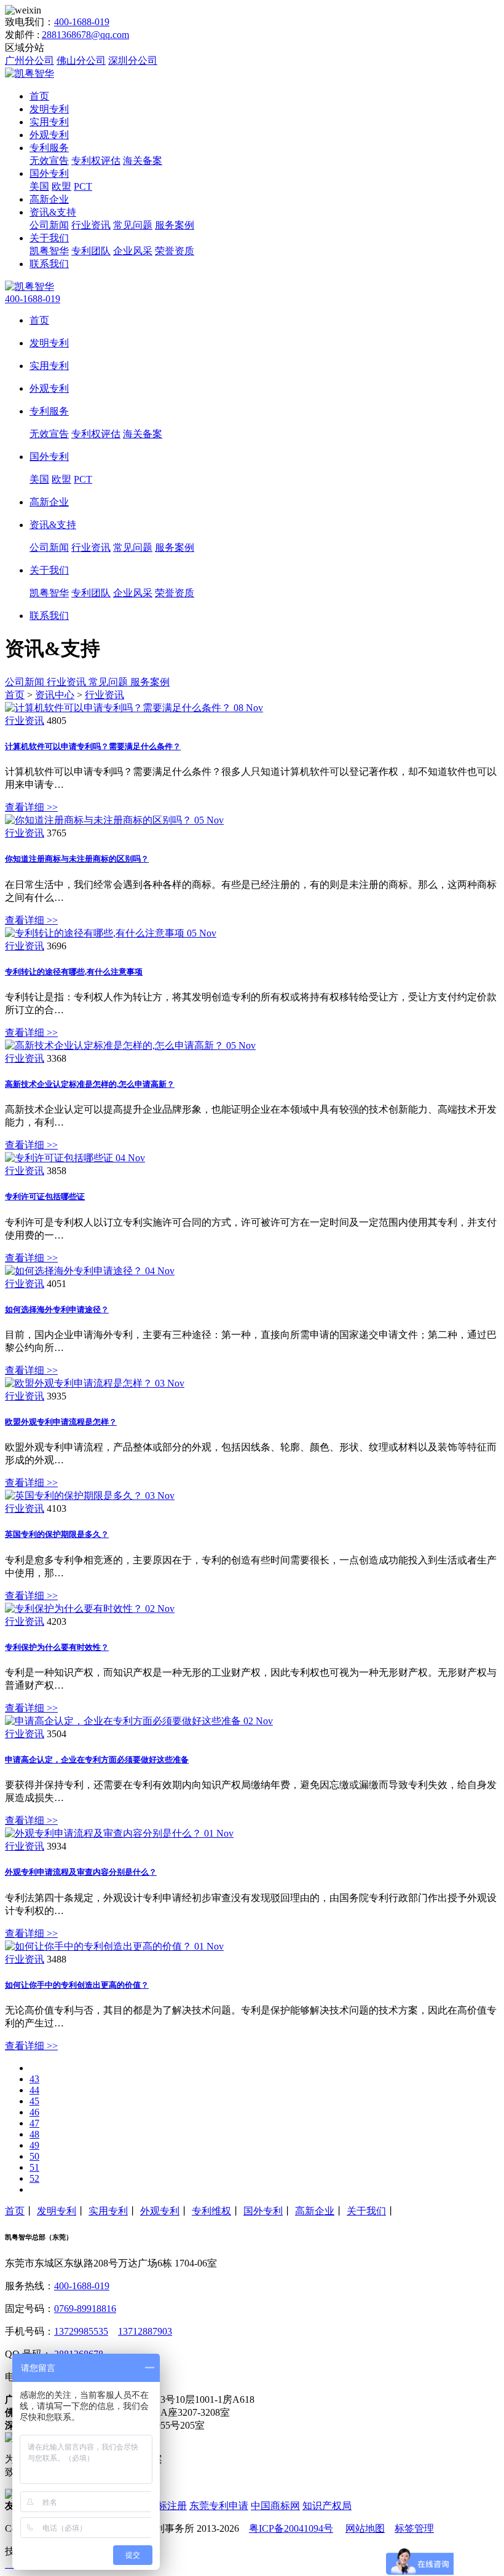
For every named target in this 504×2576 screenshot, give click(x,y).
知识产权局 (327, 2506)
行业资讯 (91, 225)
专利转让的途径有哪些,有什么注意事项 (74, 972)
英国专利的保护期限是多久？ (57, 1534)
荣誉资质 (175, 251)
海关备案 (143, 161)
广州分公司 (30, 60)
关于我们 (49, 238)
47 (34, 2123)
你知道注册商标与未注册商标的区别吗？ (77, 859)
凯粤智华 (49, 251)
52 (34, 2178)
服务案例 (175, 225)
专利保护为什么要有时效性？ (57, 1647)
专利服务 (49, 148)
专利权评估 (96, 161)
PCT (83, 186)
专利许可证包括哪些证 (45, 1197)
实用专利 (49, 122)
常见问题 (133, 225)
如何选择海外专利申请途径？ (57, 1309)
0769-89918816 (85, 2309)
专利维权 (211, 2211)
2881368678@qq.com (85, 35)
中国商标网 (275, 2506)
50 (34, 2156)
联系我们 (49, 264)
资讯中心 (55, 695)
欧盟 (61, 186)
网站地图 (365, 2528)
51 (34, 2167)
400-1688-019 (82, 22)
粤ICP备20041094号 (291, 2528)
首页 (39, 96)
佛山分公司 (81, 60)
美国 (39, 186)
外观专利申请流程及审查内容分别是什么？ (81, 1872)
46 (34, 2112)
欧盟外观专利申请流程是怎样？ (61, 1422)
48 (34, 2134)
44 (34, 2090)
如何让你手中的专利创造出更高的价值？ (77, 1985)
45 (34, 2101)
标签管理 (414, 2528)
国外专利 (49, 173)
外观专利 (49, 135)
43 (34, 2079)
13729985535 (81, 2331)
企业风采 (133, 251)
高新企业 (49, 199)
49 (34, 2145)
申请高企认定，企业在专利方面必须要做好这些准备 (97, 1760)
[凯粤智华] (30, 73)
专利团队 (91, 251)
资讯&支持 (53, 212)
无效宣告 (49, 161)
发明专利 (49, 109)
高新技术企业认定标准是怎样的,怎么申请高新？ (90, 1084)
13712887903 (145, 2331)
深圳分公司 (133, 60)
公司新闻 (49, 225)
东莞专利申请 (219, 2506)
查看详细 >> (31, 807)
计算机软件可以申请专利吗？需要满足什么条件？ (93, 746)
